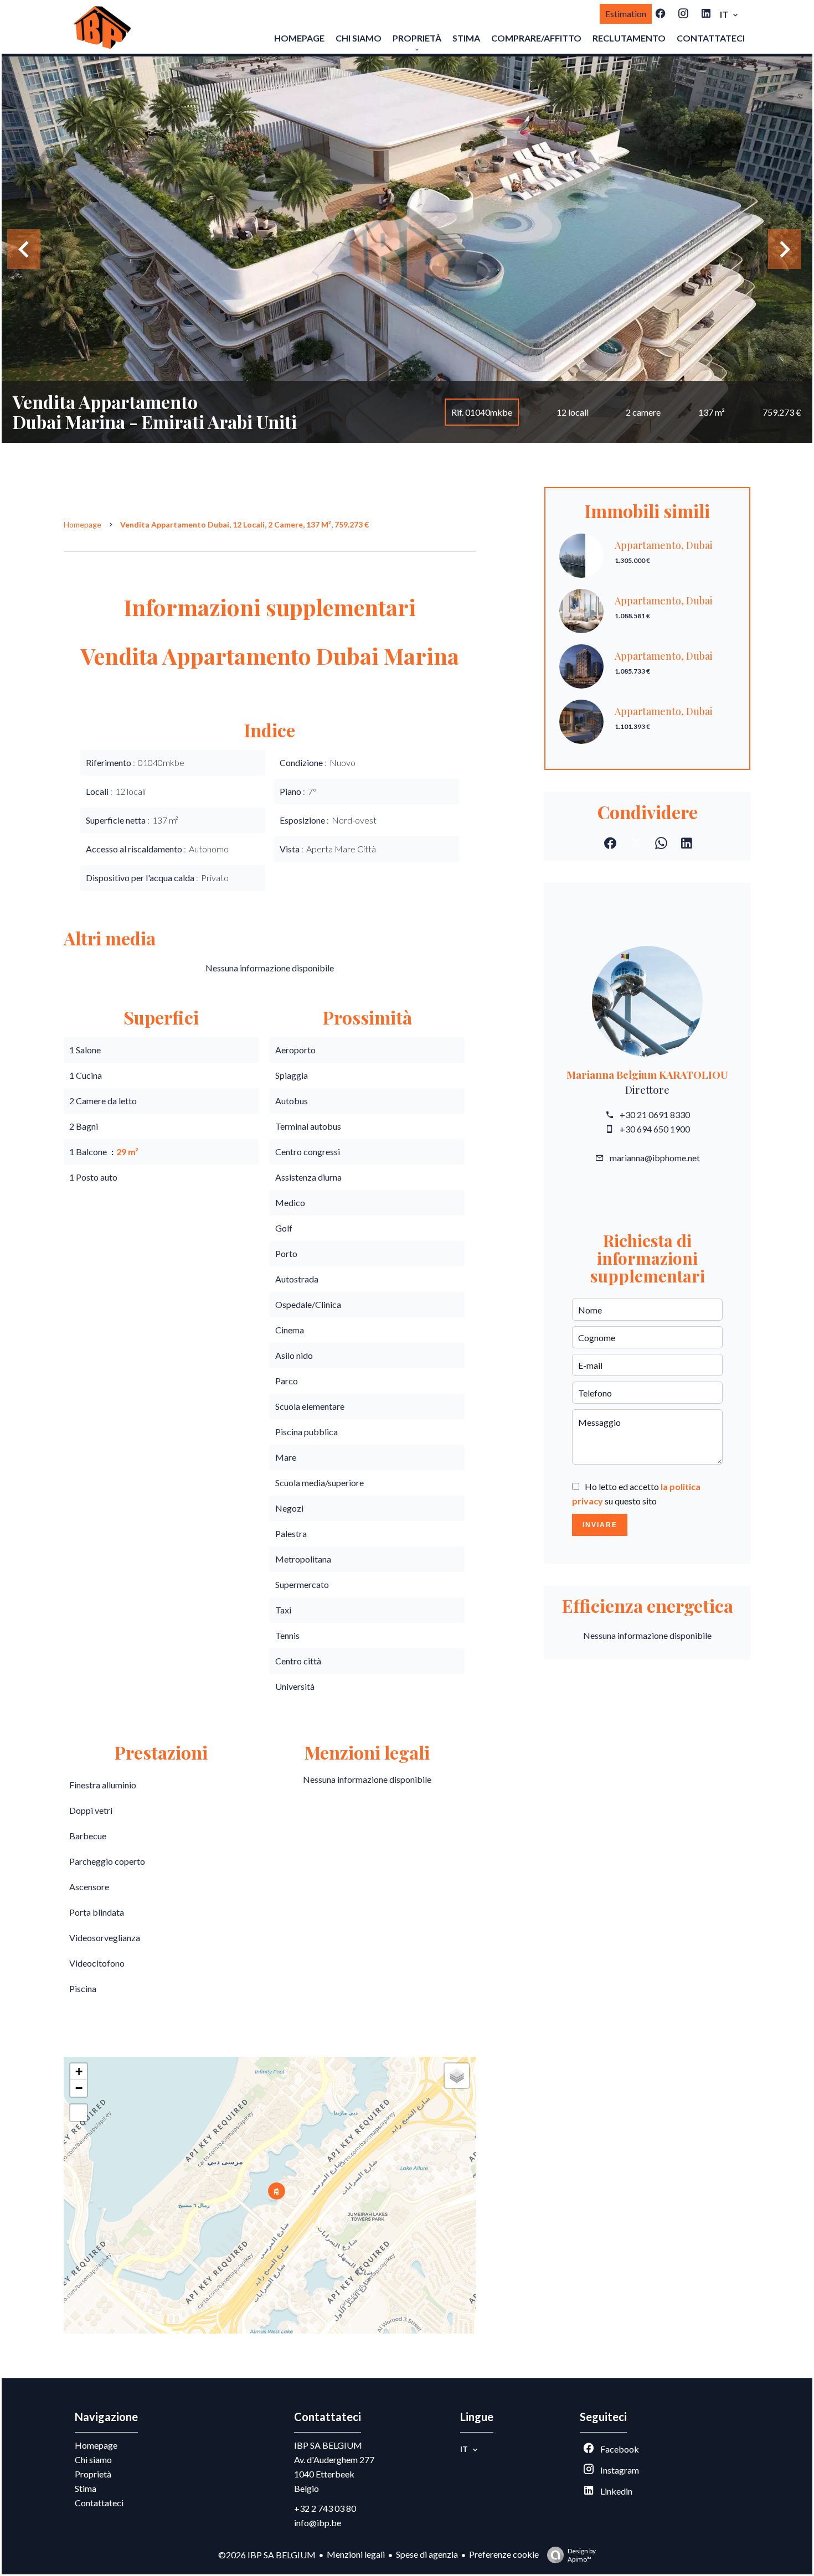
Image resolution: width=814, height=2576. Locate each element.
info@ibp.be (318, 2523)
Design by (582, 2555)
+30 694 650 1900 (655, 1129)
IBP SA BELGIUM (328, 2445)
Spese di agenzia (427, 2554)
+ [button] (79, 2071)
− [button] (79, 2088)
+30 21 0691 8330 (655, 1114)
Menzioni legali (356, 2554)
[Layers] (457, 2076)
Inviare (600, 1525)
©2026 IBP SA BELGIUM (267, 2555)
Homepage (83, 524)
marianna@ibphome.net (655, 1158)
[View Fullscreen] (79, 2113)
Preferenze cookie (504, 2554)
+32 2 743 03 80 (325, 2508)
